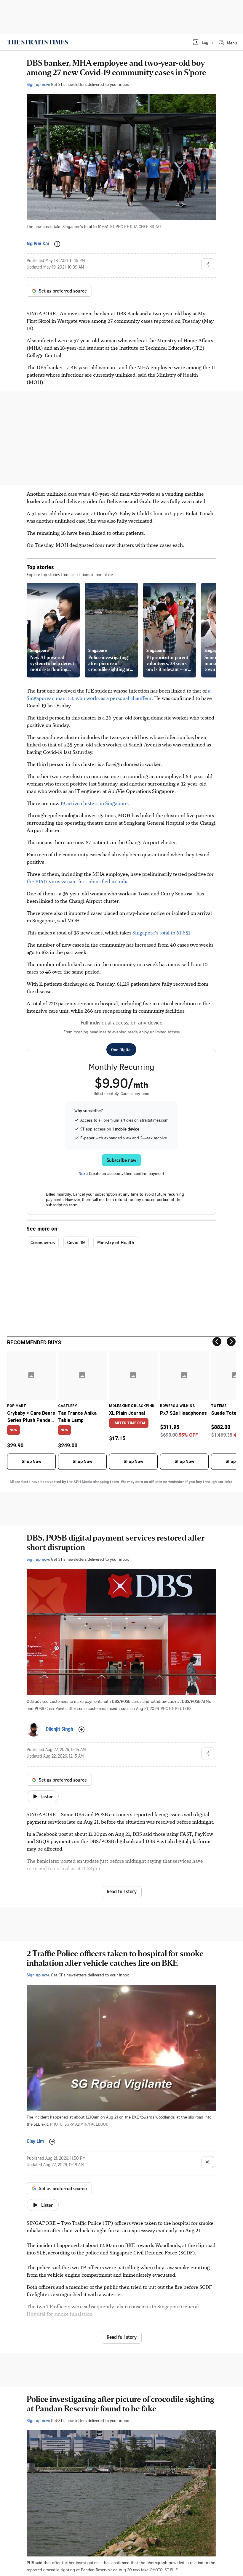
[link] (37, 42)
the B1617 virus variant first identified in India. (78, 881)
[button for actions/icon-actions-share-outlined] (208, 264)
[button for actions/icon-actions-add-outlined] (57, 244)
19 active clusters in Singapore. (94, 803)
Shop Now (31, 1462)
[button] (203, 42)
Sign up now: (38, 84)
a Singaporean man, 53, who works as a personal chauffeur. (119, 694)
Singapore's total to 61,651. (162, 932)
